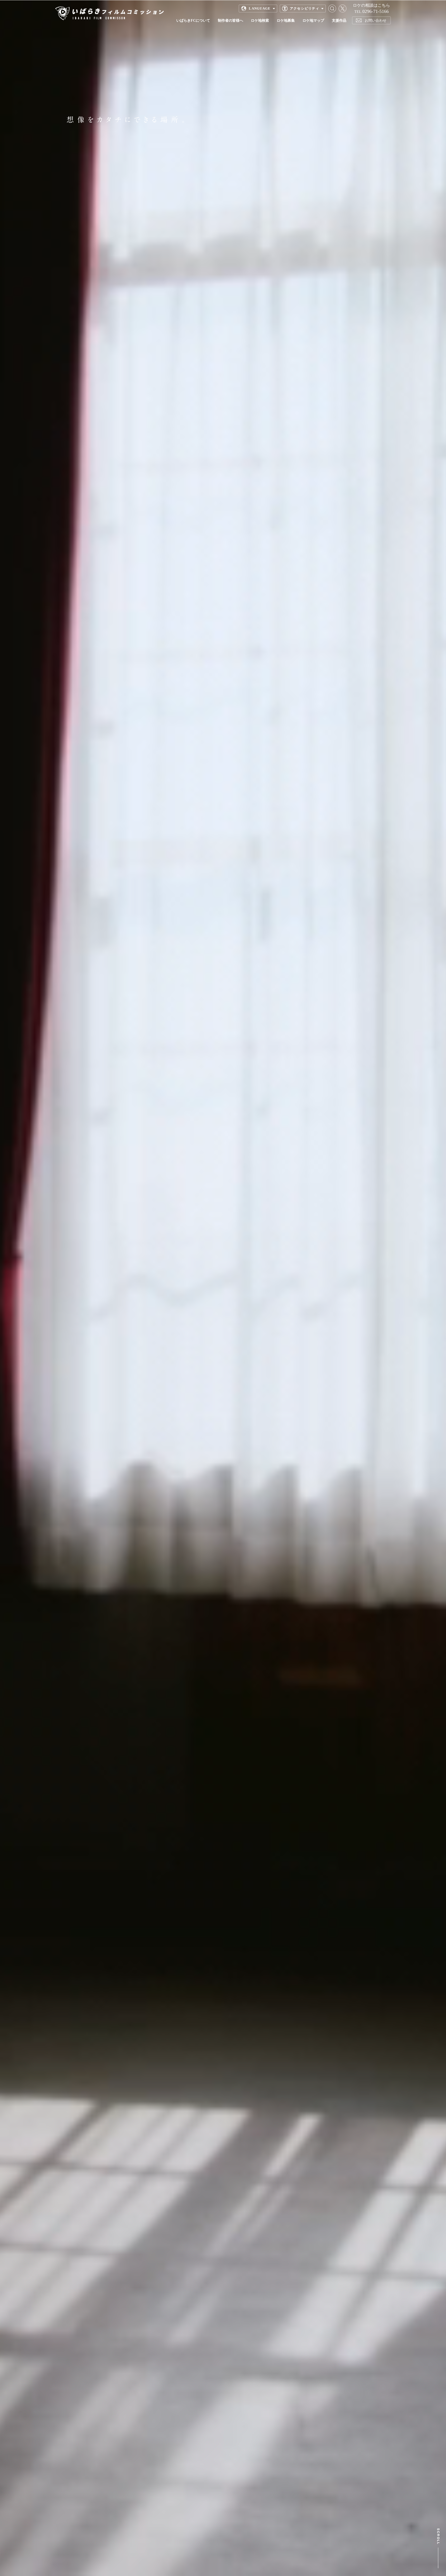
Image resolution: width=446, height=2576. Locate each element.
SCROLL (438, 2548)
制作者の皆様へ (230, 20)
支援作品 (339, 20)
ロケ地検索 (260, 20)
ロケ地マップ (313, 20)
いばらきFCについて (193, 20)
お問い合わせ (376, 20)
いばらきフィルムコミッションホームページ (109, 13)
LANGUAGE (260, 8)
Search (332, 9)
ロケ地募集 (286, 20)
